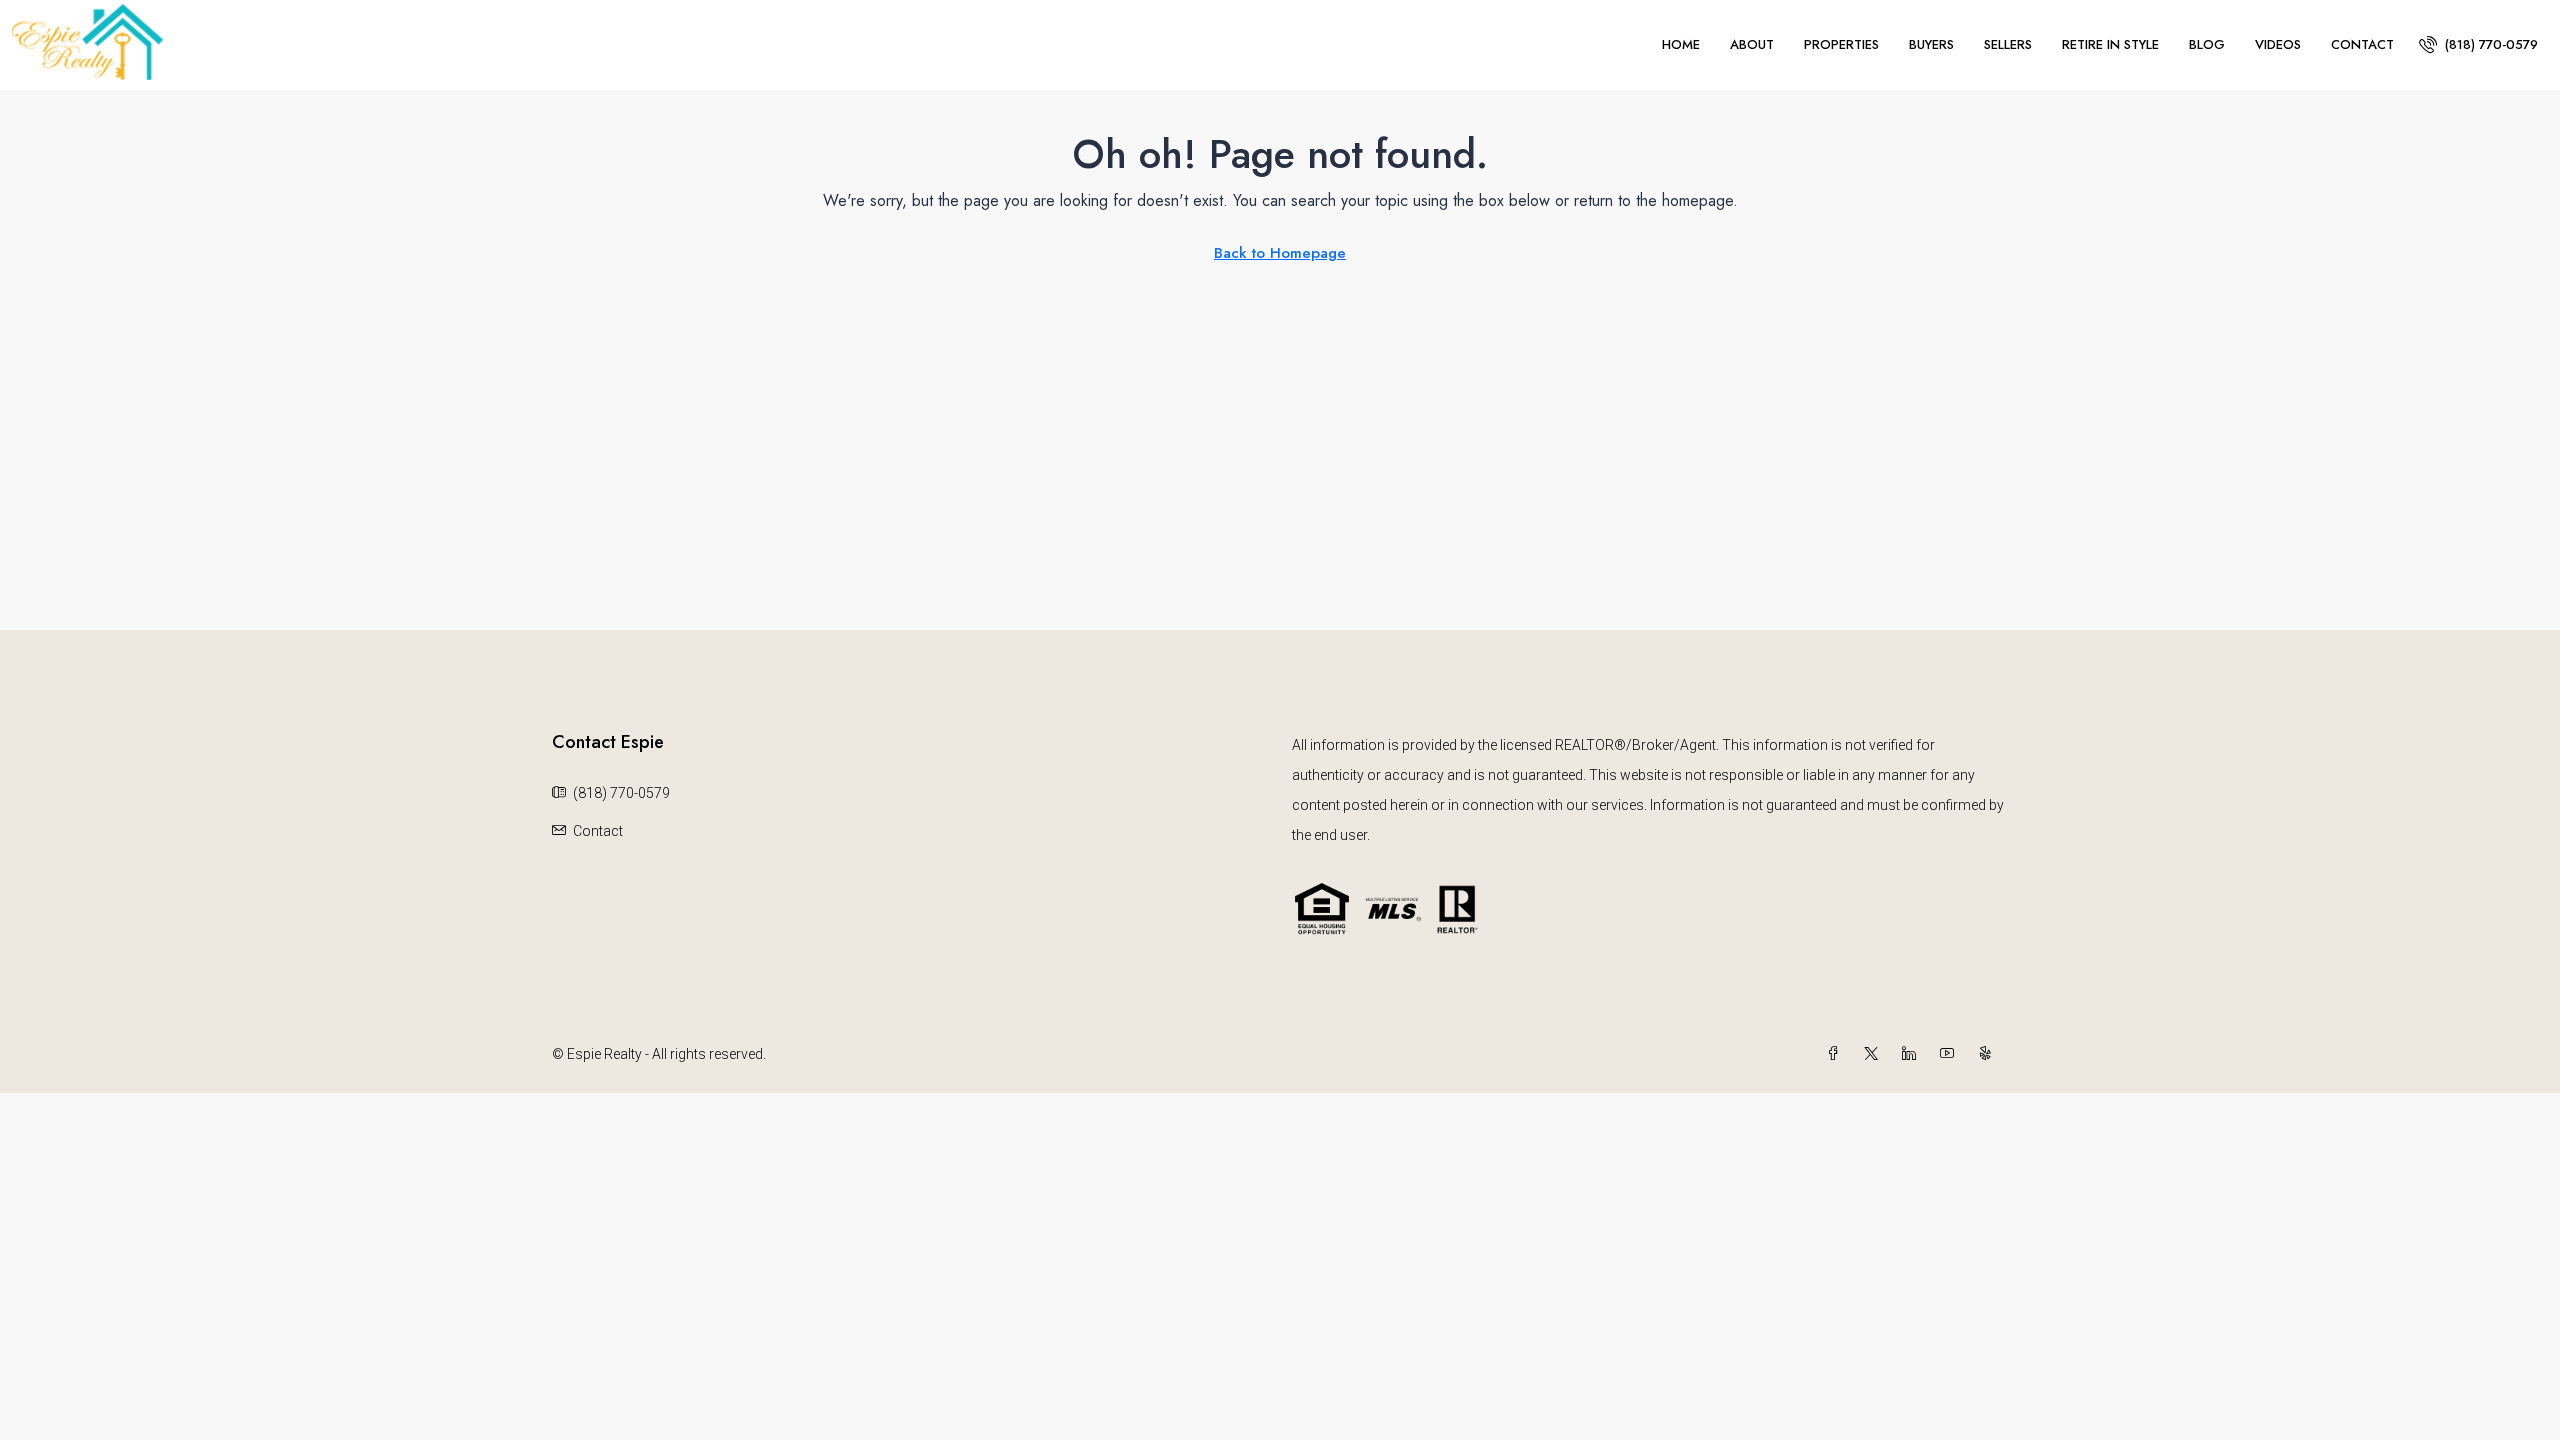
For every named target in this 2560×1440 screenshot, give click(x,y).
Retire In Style (2110, 44)
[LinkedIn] (1913, 1054)
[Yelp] (1989, 1054)
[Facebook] (1837, 1054)
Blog (2207, 44)
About (1752, 44)
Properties (1841, 44)
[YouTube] (1951, 1054)
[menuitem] (2478, 44)
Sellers (2008, 44)
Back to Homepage (1280, 253)
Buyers (1931, 44)
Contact (2362, 44)
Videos (2278, 44)
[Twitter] (1875, 1054)
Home (1681, 44)
